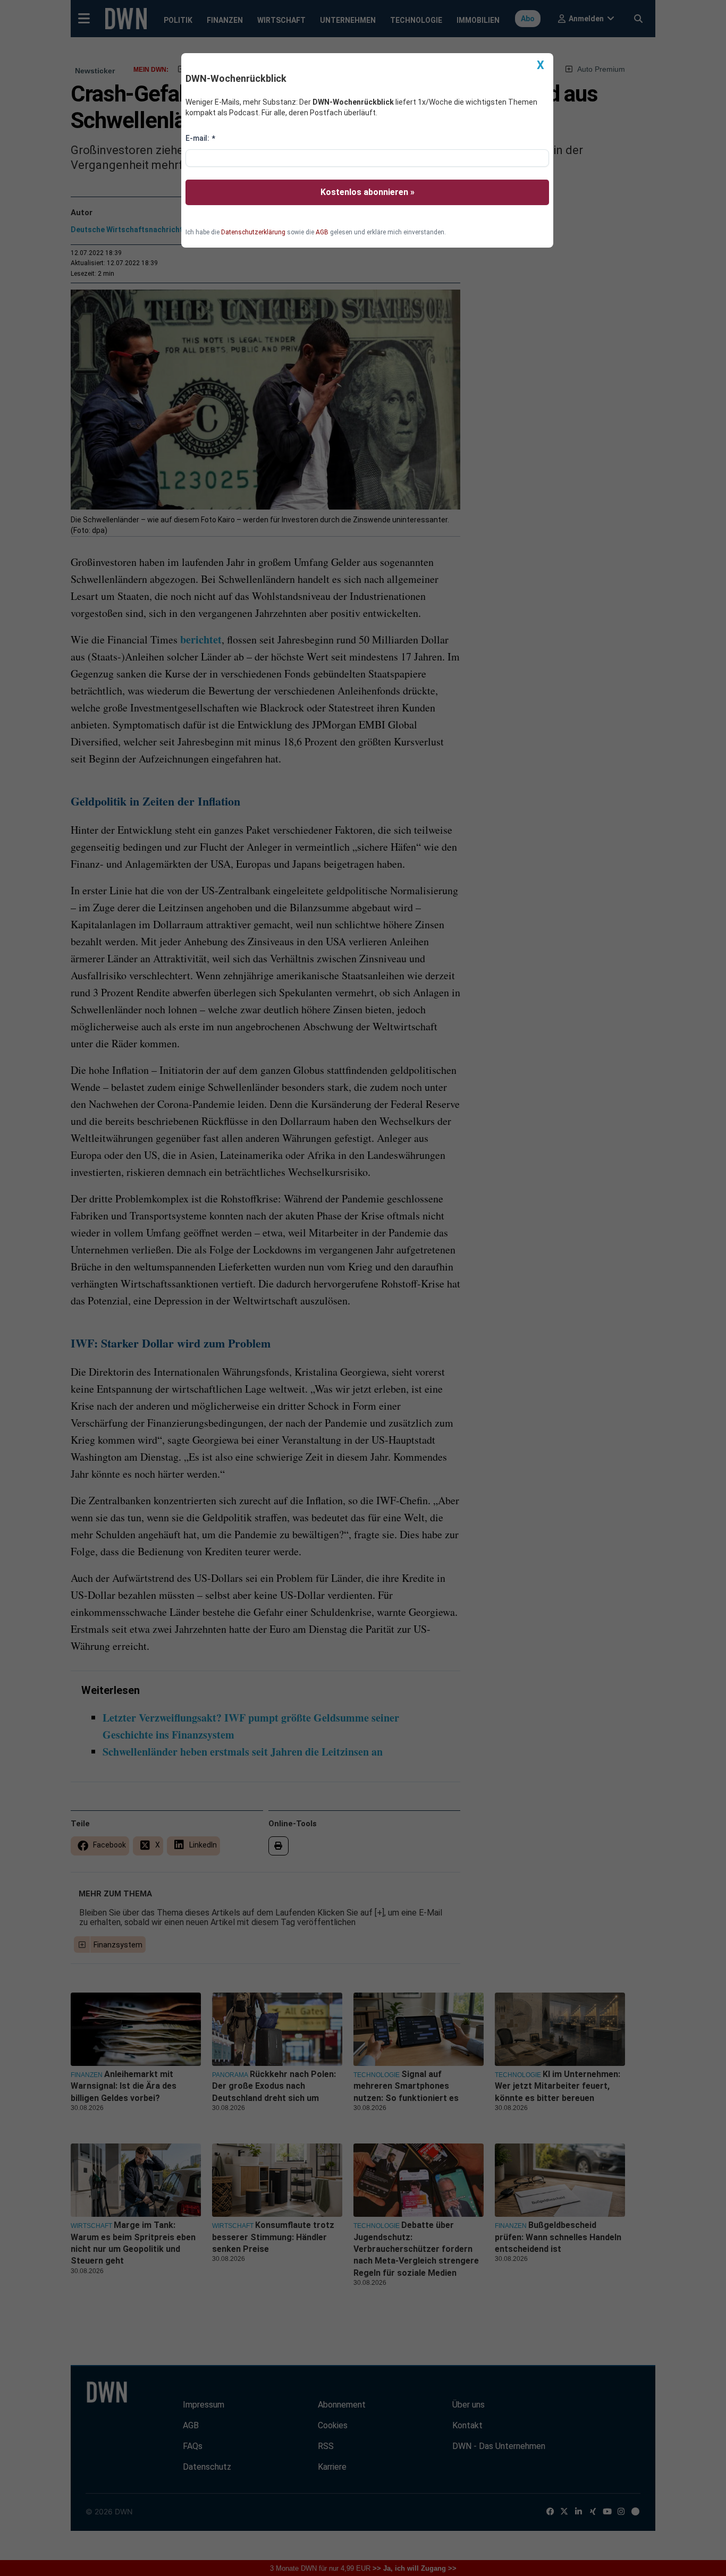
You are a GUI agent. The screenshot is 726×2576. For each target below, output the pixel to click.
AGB (322, 232)
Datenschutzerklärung (253, 232)
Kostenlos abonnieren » (368, 192)
